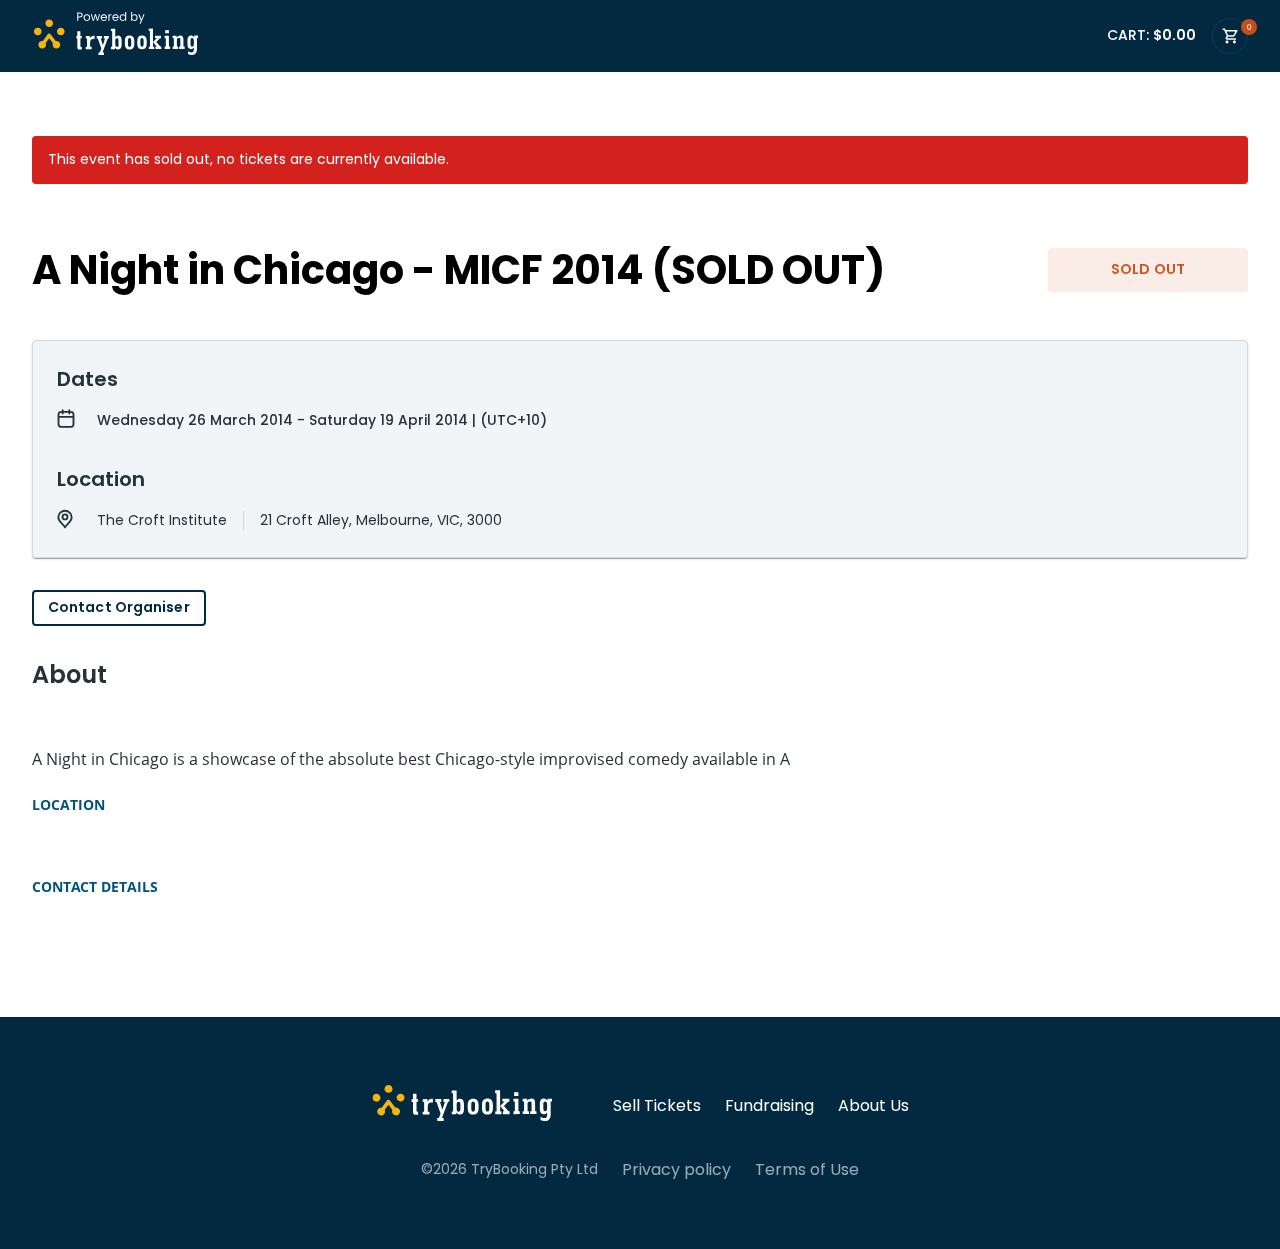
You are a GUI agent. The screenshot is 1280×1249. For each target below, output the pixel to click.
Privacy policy (676, 1170)
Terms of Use (807, 1170)
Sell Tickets (657, 1106)
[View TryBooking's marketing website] (462, 1106)
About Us (873, 1106)
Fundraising (769, 1106)
